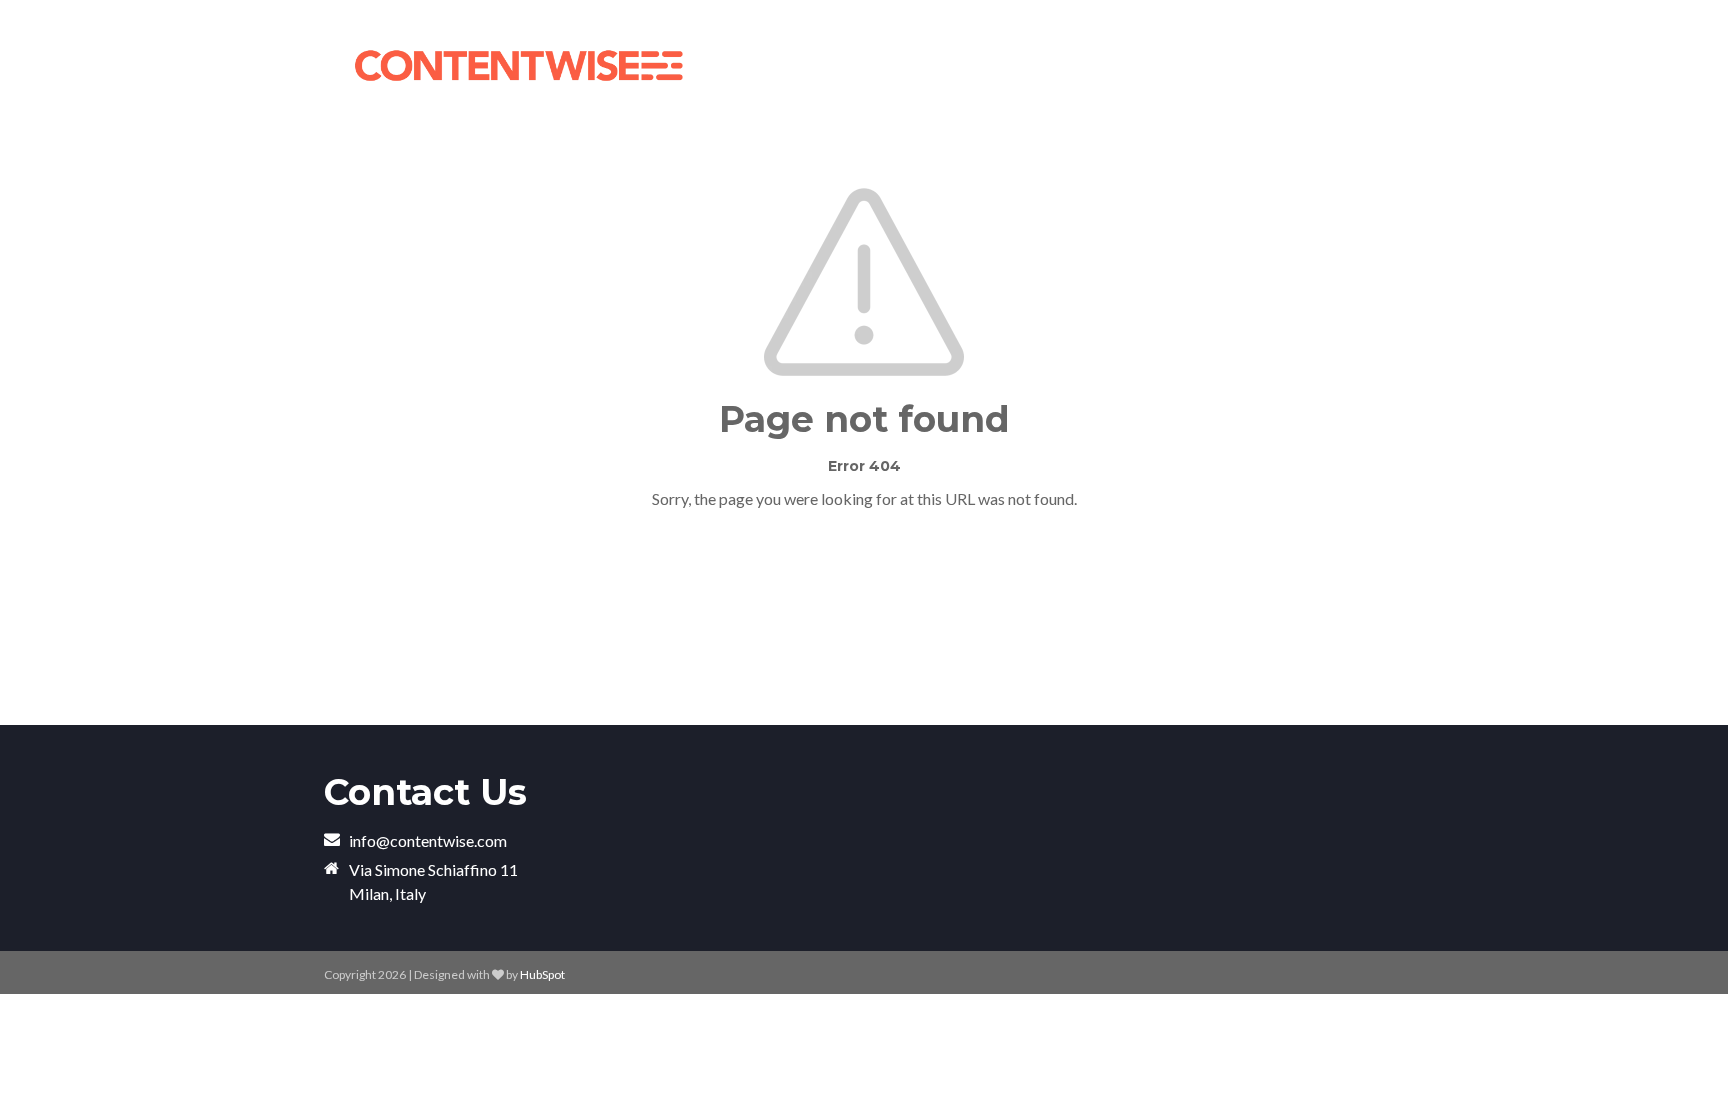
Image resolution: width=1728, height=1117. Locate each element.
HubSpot (542, 974)
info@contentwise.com (428, 840)
